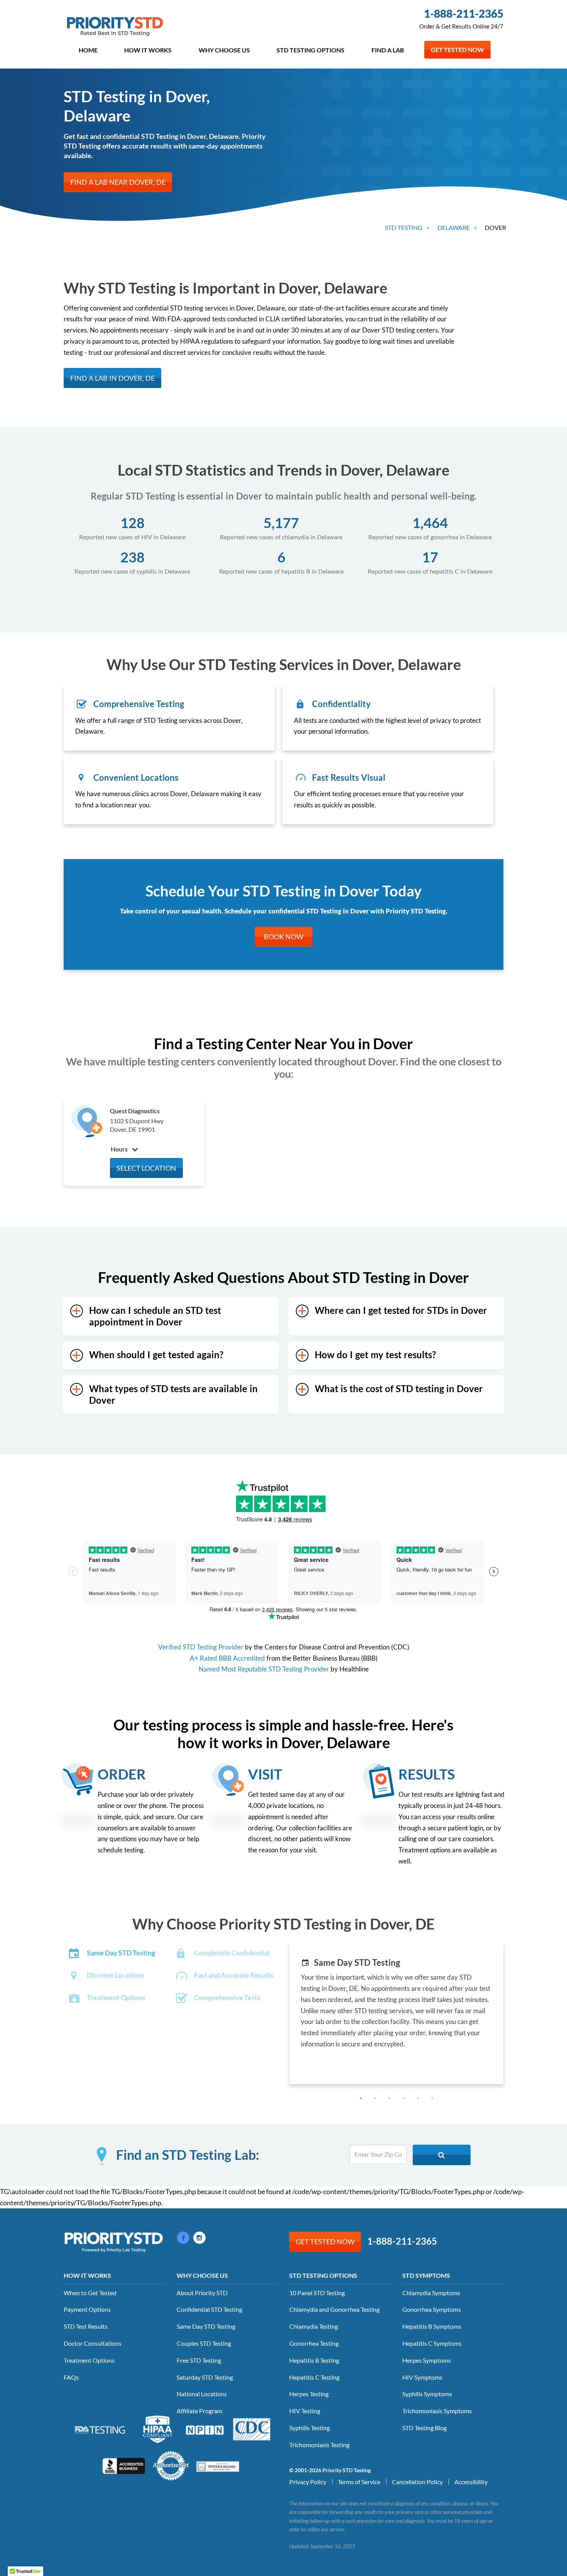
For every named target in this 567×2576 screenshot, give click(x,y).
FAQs (71, 2377)
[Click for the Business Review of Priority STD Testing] (124, 2465)
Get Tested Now (457, 50)
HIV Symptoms (422, 2377)
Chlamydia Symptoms (431, 2293)
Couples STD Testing (204, 2343)
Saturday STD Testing (205, 2377)
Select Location (146, 1168)
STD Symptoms (426, 2275)
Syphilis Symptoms (427, 2394)
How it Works (148, 50)
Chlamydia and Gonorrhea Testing (334, 2309)
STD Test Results (86, 2326)
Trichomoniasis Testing (319, 2445)
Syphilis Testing (310, 2428)
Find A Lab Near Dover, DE (118, 182)
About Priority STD (202, 2293)
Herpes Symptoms (427, 2360)
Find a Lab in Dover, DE (112, 378)
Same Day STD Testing (206, 2326)
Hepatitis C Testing (314, 2377)
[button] (361, 2098)
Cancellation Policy (417, 2482)
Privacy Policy (308, 2482)
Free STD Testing (199, 2360)
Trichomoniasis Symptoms (437, 2411)
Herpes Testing (309, 2394)
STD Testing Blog (424, 2428)
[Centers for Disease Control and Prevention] (252, 2428)
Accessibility (471, 2482)
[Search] (442, 2155)
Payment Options (87, 2309)
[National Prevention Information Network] (205, 2429)
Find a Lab (388, 50)
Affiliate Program (199, 2411)
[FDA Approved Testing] (100, 2429)
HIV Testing (305, 2411)
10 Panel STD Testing (317, 2293)
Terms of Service (359, 2482)
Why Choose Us (224, 50)
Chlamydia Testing (314, 2326)
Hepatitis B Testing (314, 2360)
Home (88, 50)
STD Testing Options (310, 50)
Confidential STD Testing (209, 2309)
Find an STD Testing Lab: (188, 2155)
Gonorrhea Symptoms (432, 2309)
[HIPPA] (158, 2428)
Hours (120, 1149)
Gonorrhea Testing (314, 2343)
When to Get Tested (90, 2293)
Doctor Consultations (93, 2343)
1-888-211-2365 (464, 14)
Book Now (283, 937)
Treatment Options (89, 2360)
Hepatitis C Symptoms (432, 2343)
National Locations (202, 2394)
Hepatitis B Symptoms (432, 2326)
